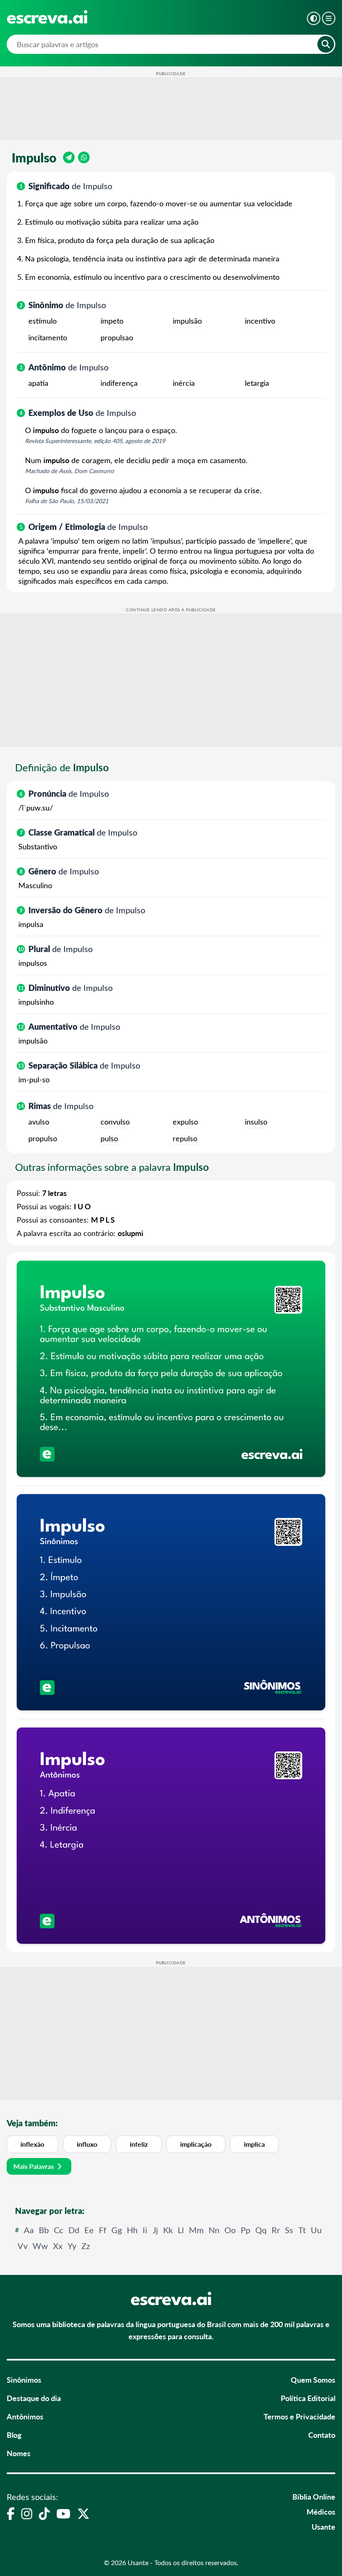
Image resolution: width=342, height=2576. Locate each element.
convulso (115, 1122)
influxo (87, 2144)
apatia (38, 383)
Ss (289, 2230)
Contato (322, 2435)
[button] (314, 18)
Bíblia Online (314, 2496)
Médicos (321, 2511)
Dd (74, 2230)
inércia (184, 383)
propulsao (117, 337)
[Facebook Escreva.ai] (11, 2513)
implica (254, 2144)
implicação (196, 2144)
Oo (230, 2230)
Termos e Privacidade (299, 2416)
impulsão (187, 321)
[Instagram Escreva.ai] (27, 2513)
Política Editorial (308, 2398)
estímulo (43, 321)
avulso (39, 1122)
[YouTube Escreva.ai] (63, 2513)
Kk (168, 2230)
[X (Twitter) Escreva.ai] (83, 2513)
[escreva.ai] (47, 17)
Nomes (19, 2453)
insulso (256, 1122)
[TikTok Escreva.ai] (44, 2513)
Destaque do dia (34, 2398)
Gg (117, 2230)
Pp (245, 2230)
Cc (59, 2230)
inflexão (32, 2144)
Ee (89, 2230)
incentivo (260, 321)
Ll (181, 2230)
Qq (261, 2230)
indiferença (119, 383)
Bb (44, 2230)
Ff (103, 2230)
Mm (196, 2230)
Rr (276, 2230)
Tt (302, 2230)
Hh (132, 2230)
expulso (185, 1122)
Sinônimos (24, 2380)
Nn (214, 2230)
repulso (185, 1138)
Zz (86, 2245)
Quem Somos (313, 2380)
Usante (323, 2527)
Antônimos (25, 2416)
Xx (58, 2245)
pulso (109, 1138)
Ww (40, 2245)
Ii (145, 2230)
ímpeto (112, 321)
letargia (257, 383)
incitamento (48, 337)
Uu (316, 2230)
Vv (23, 2245)
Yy (72, 2245)
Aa (29, 2230)
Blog (14, 2435)
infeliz (139, 2144)
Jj (155, 2230)
